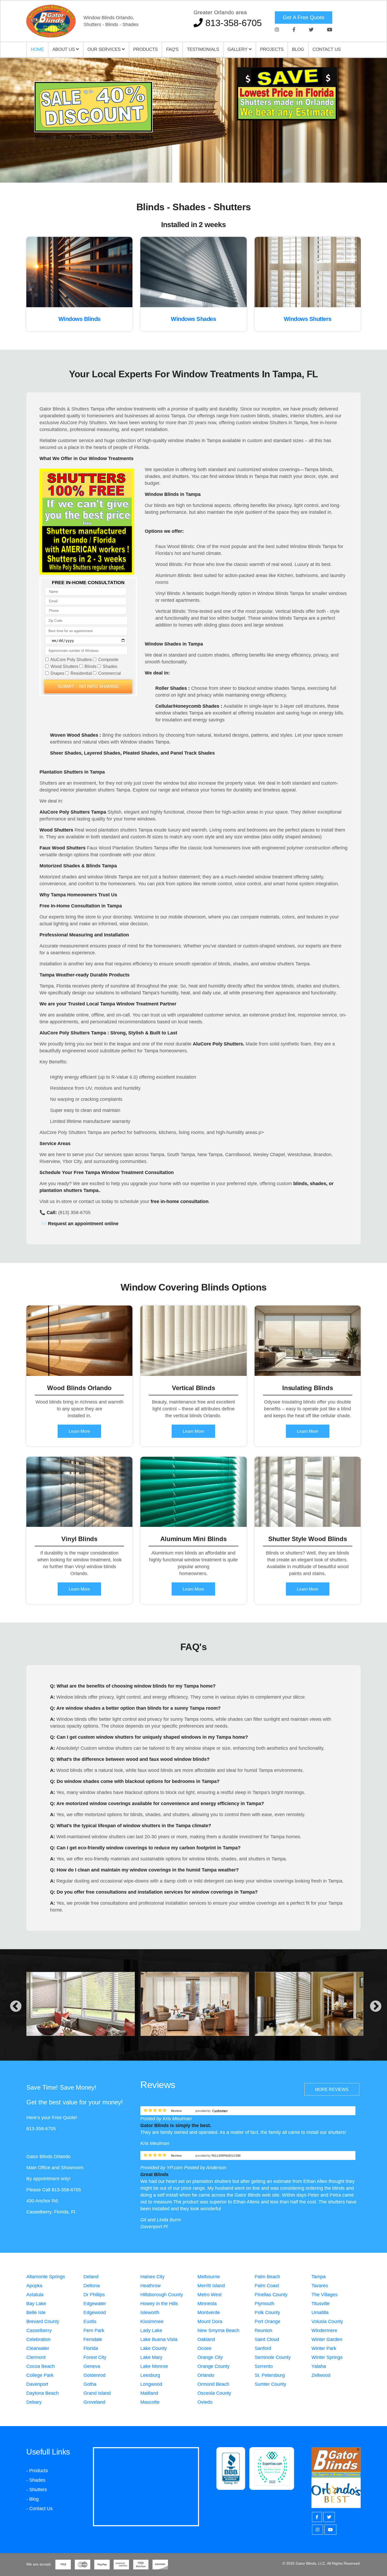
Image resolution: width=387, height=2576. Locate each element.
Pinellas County (271, 2295)
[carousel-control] (13, 120)
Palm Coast (267, 2286)
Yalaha (319, 2366)
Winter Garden (327, 2339)
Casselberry (39, 2330)
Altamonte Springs (46, 2277)
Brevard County (43, 2321)
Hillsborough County (162, 2295)
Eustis (90, 2321)
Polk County (267, 2313)
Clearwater (38, 2348)
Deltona (92, 2286)
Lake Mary (151, 2357)
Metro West (210, 2295)
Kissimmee (152, 2321)
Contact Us (327, 49)
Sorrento (264, 2366)
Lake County (154, 2348)
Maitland (149, 2393)
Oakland (206, 2339)
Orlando (206, 2375)
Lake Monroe (154, 2366)
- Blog (33, 2499)
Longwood (151, 2384)
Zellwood (321, 2375)
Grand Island (97, 2393)
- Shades (36, 2480)
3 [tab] (201, 164)
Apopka (34, 2286)
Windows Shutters (308, 319)
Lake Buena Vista (159, 2339)
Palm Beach (267, 2277)
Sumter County (270, 2384)
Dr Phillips (94, 2295)
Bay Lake (36, 2304)
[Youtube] (330, 30)
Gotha (90, 2384)
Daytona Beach (43, 2393)
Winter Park (324, 2348)
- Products (37, 2471)
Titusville (321, 2304)
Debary (34, 2402)
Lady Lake (151, 2330)
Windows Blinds (80, 319)
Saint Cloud (267, 2339)
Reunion (263, 2330)
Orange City (210, 2357)
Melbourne (209, 2277)
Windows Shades (193, 319)
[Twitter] (311, 30)
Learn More (79, 1431)
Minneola (207, 2304)
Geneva (92, 2366)
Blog (298, 49)
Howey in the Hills (159, 2304)
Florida (91, 2348)
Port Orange (267, 2321)
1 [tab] (186, 164)
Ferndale (93, 2339)
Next (376, 2007)
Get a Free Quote (304, 17)
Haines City (152, 2277)
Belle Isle (36, 2313)
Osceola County (214, 2393)
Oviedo (205, 2402)
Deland (91, 2277)
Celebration (38, 2339)
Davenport (37, 2384)
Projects (272, 49)
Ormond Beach (213, 2384)
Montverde (209, 2313)
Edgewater (95, 2304)
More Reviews (332, 2089)
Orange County (214, 2366)
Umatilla (320, 2313)
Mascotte (150, 2402)
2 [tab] (193, 164)
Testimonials (203, 49)
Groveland (94, 2402)
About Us (64, 49)
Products (145, 49)
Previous (16, 2007)
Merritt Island (211, 2286)
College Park (40, 2375)
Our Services (105, 49)
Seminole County (273, 2357)
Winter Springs (327, 2357)
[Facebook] (294, 30)
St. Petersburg (270, 2375)
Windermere (324, 2330)
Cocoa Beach (41, 2366)
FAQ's (172, 49)
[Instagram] (277, 30)
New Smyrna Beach (218, 2330)
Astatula (35, 2295)
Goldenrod (95, 2375)
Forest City (95, 2357)
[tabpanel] (193, 120)
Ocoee (204, 2348)
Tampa (319, 2277)
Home (37, 49)
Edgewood (95, 2313)
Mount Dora (210, 2321)
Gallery (238, 49)
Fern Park (94, 2330)
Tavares (320, 2286)
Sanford (263, 2348)
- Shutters (37, 2490)
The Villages (324, 2295)
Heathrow (150, 2286)
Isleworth (150, 2313)
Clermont (36, 2357)
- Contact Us (39, 2509)
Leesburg (150, 2375)
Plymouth (264, 2304)
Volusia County (327, 2321)
